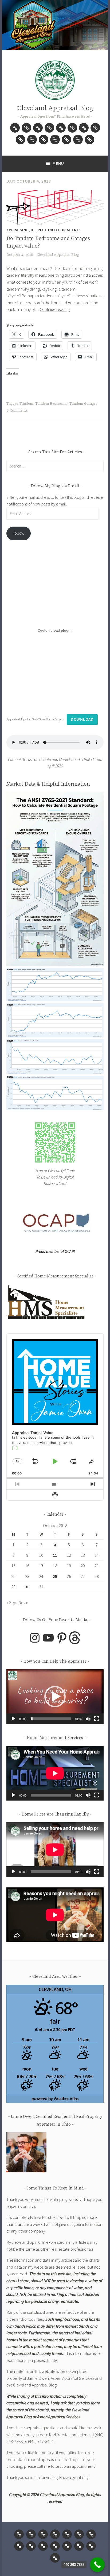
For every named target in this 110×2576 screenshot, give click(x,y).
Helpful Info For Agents (56, 230)
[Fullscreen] (97, 1719)
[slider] (51, 1719)
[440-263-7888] (97, 2565)
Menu (58, 163)
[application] (55, 1697)
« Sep (11, 1602)
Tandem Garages (83, 404)
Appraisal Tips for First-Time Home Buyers (35, 719)
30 (27, 1587)
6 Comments (17, 411)
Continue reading (55, 309)
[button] (55, 880)
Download (82, 719)
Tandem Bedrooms (51, 404)
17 (41, 1566)
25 (55, 1576)
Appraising (18, 230)
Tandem (26, 404)
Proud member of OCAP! (55, 1251)
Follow (18, 533)
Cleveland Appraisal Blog (55, 108)
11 (55, 1555)
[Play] (13, 1719)
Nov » (23, 1602)
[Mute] (88, 1719)
